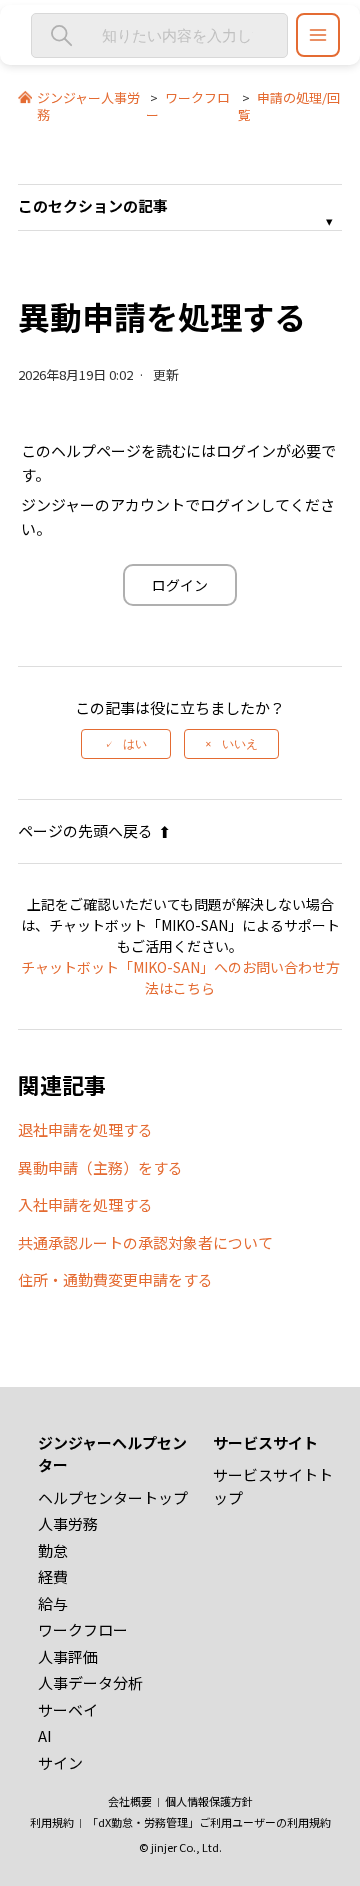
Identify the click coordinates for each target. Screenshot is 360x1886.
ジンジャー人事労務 (88, 106)
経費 (53, 1576)
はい (135, 744)
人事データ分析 (90, 1682)
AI (45, 1735)
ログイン (180, 585)
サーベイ (68, 1709)
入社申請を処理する (85, 1204)
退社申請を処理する (85, 1129)
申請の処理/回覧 (289, 106)
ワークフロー (188, 106)
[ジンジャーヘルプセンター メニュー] (318, 35)
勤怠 (53, 1550)
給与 (53, 1603)
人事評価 (68, 1656)
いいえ (240, 744)
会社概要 (130, 1801)
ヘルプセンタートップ (113, 1497)
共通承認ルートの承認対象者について (145, 1242)
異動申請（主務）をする (100, 1167)
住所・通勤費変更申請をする (115, 1279)
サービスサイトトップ (273, 1486)
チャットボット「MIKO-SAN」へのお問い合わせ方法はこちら (180, 977)
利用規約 (52, 1822)
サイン (60, 1762)
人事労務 (68, 1523)
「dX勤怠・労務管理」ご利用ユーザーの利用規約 (209, 1822)
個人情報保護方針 (209, 1801)
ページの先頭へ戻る (85, 830)
